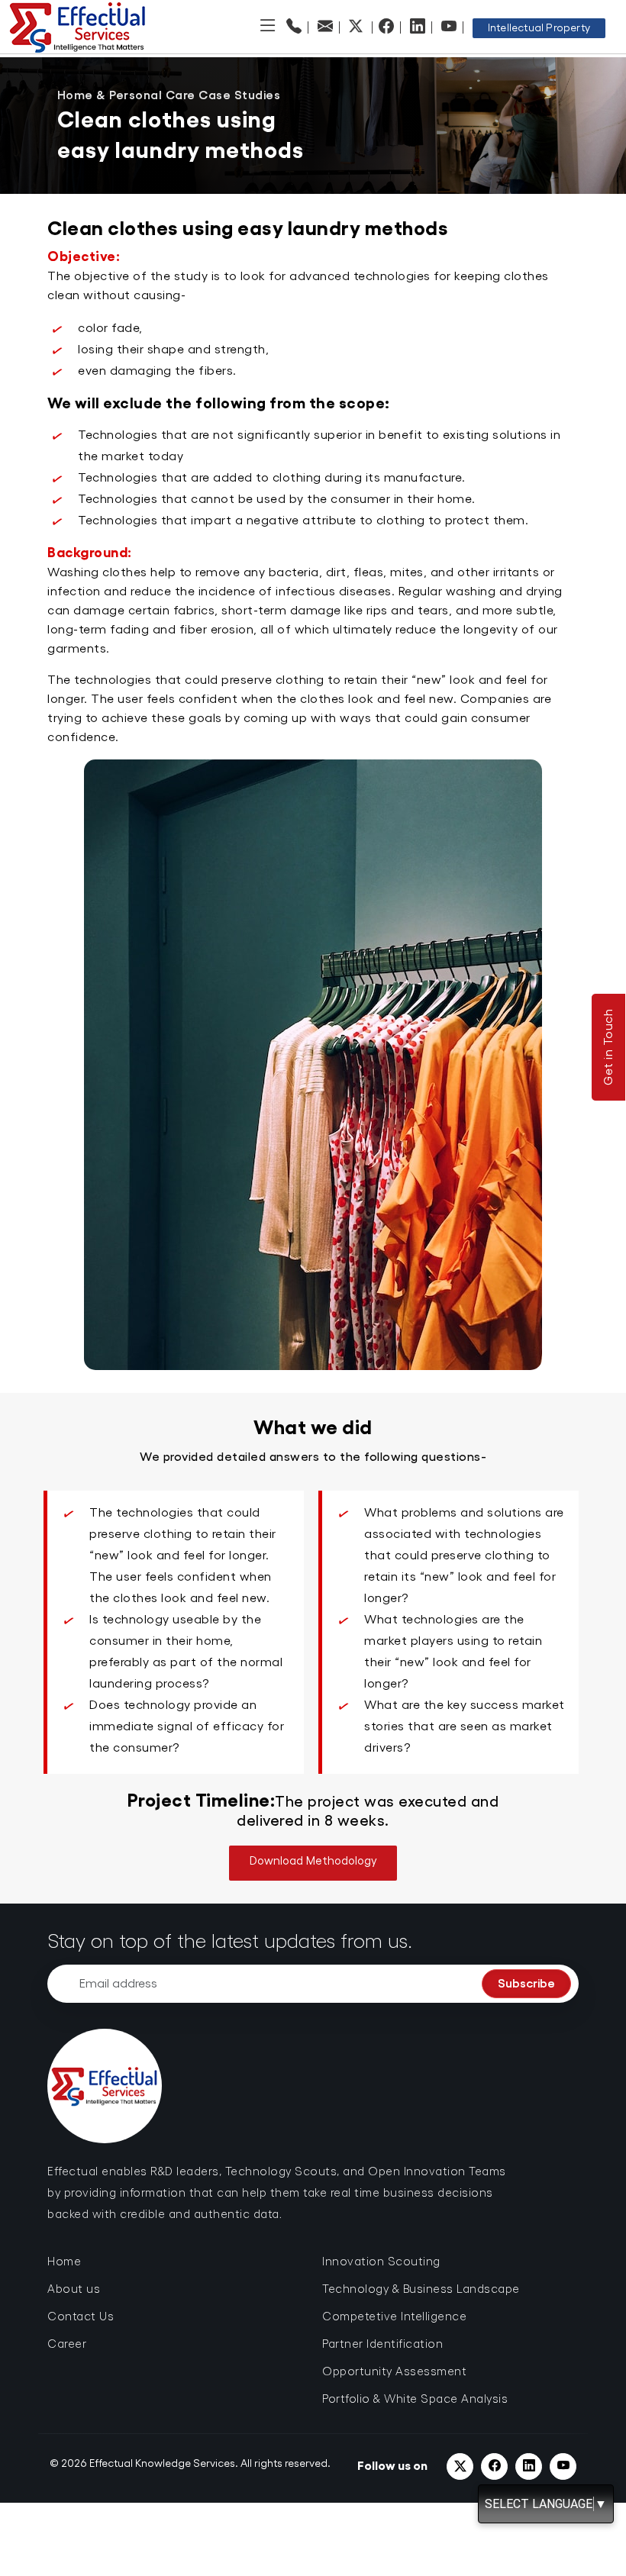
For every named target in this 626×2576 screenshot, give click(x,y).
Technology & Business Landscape (421, 2289)
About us (74, 2289)
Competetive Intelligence (394, 2317)
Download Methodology (313, 1861)
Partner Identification (382, 2344)
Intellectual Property (539, 28)
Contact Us (81, 2317)
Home (64, 2262)
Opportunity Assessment (394, 2372)
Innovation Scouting (381, 2262)
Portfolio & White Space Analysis (415, 2399)
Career (67, 2344)
